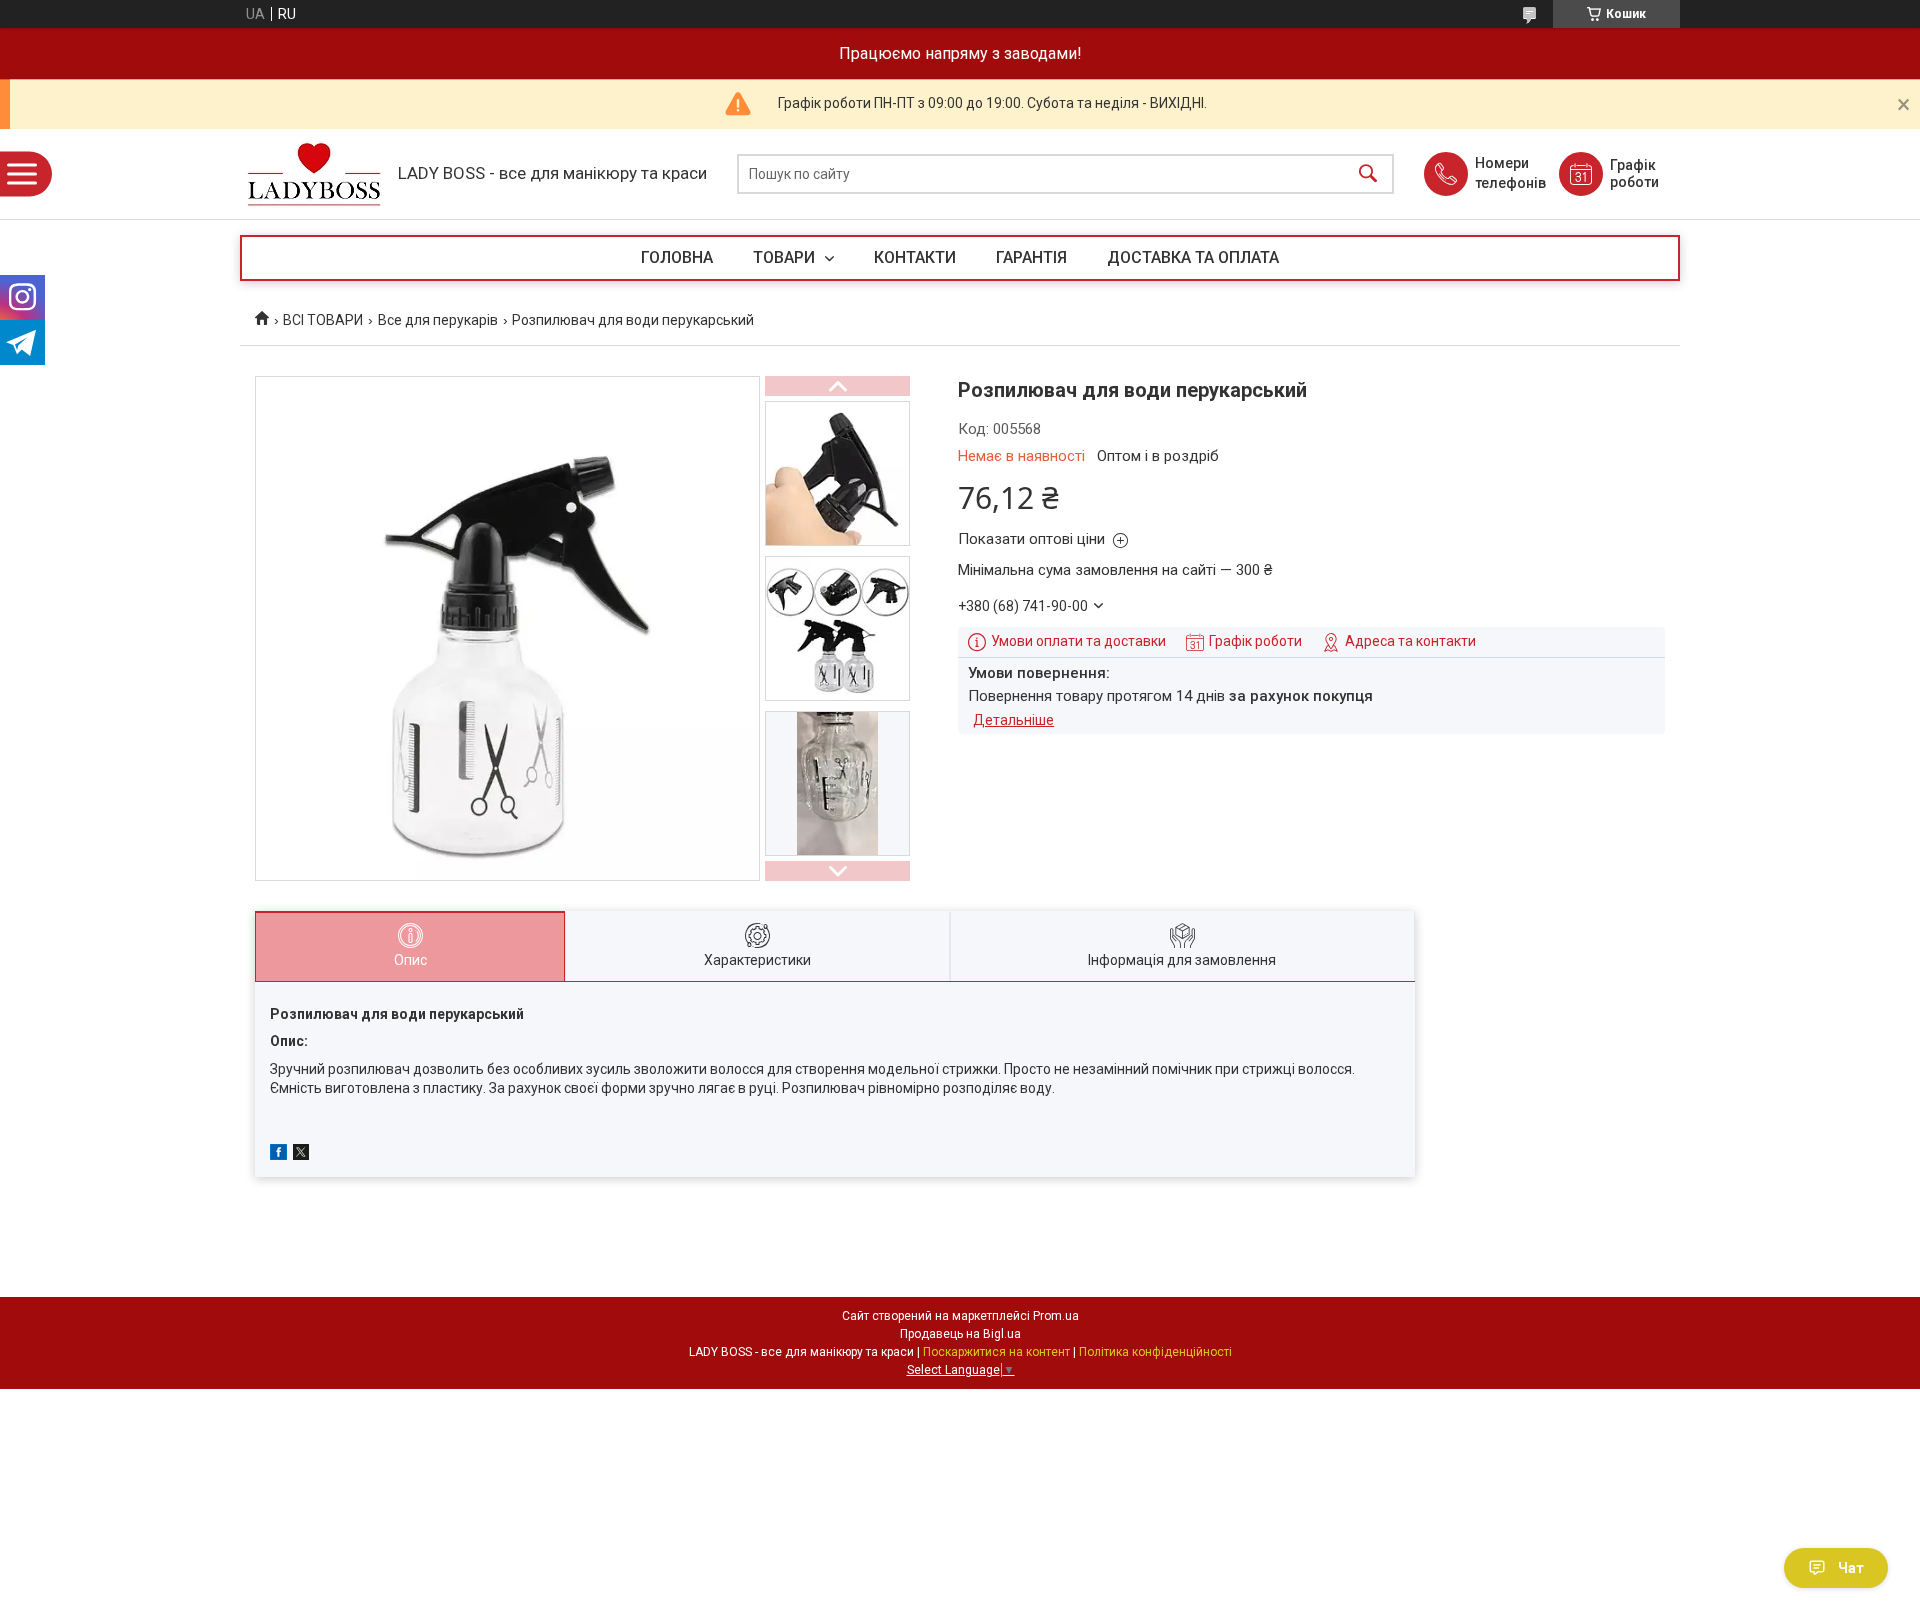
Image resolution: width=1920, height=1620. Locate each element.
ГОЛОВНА (677, 257)
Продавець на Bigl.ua (960, 1334)
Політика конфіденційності (1155, 1352)
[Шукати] (1368, 174)
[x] (301, 1155)
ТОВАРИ (786, 257)
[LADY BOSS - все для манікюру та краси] (314, 174)
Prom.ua (1056, 1316)
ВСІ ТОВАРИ (323, 320)
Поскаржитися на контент (996, 1352)
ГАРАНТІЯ (1031, 257)
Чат (1851, 1568)
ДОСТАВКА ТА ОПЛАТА (1193, 257)
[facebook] (278, 1155)
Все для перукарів (438, 320)
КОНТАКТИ (915, 257)
